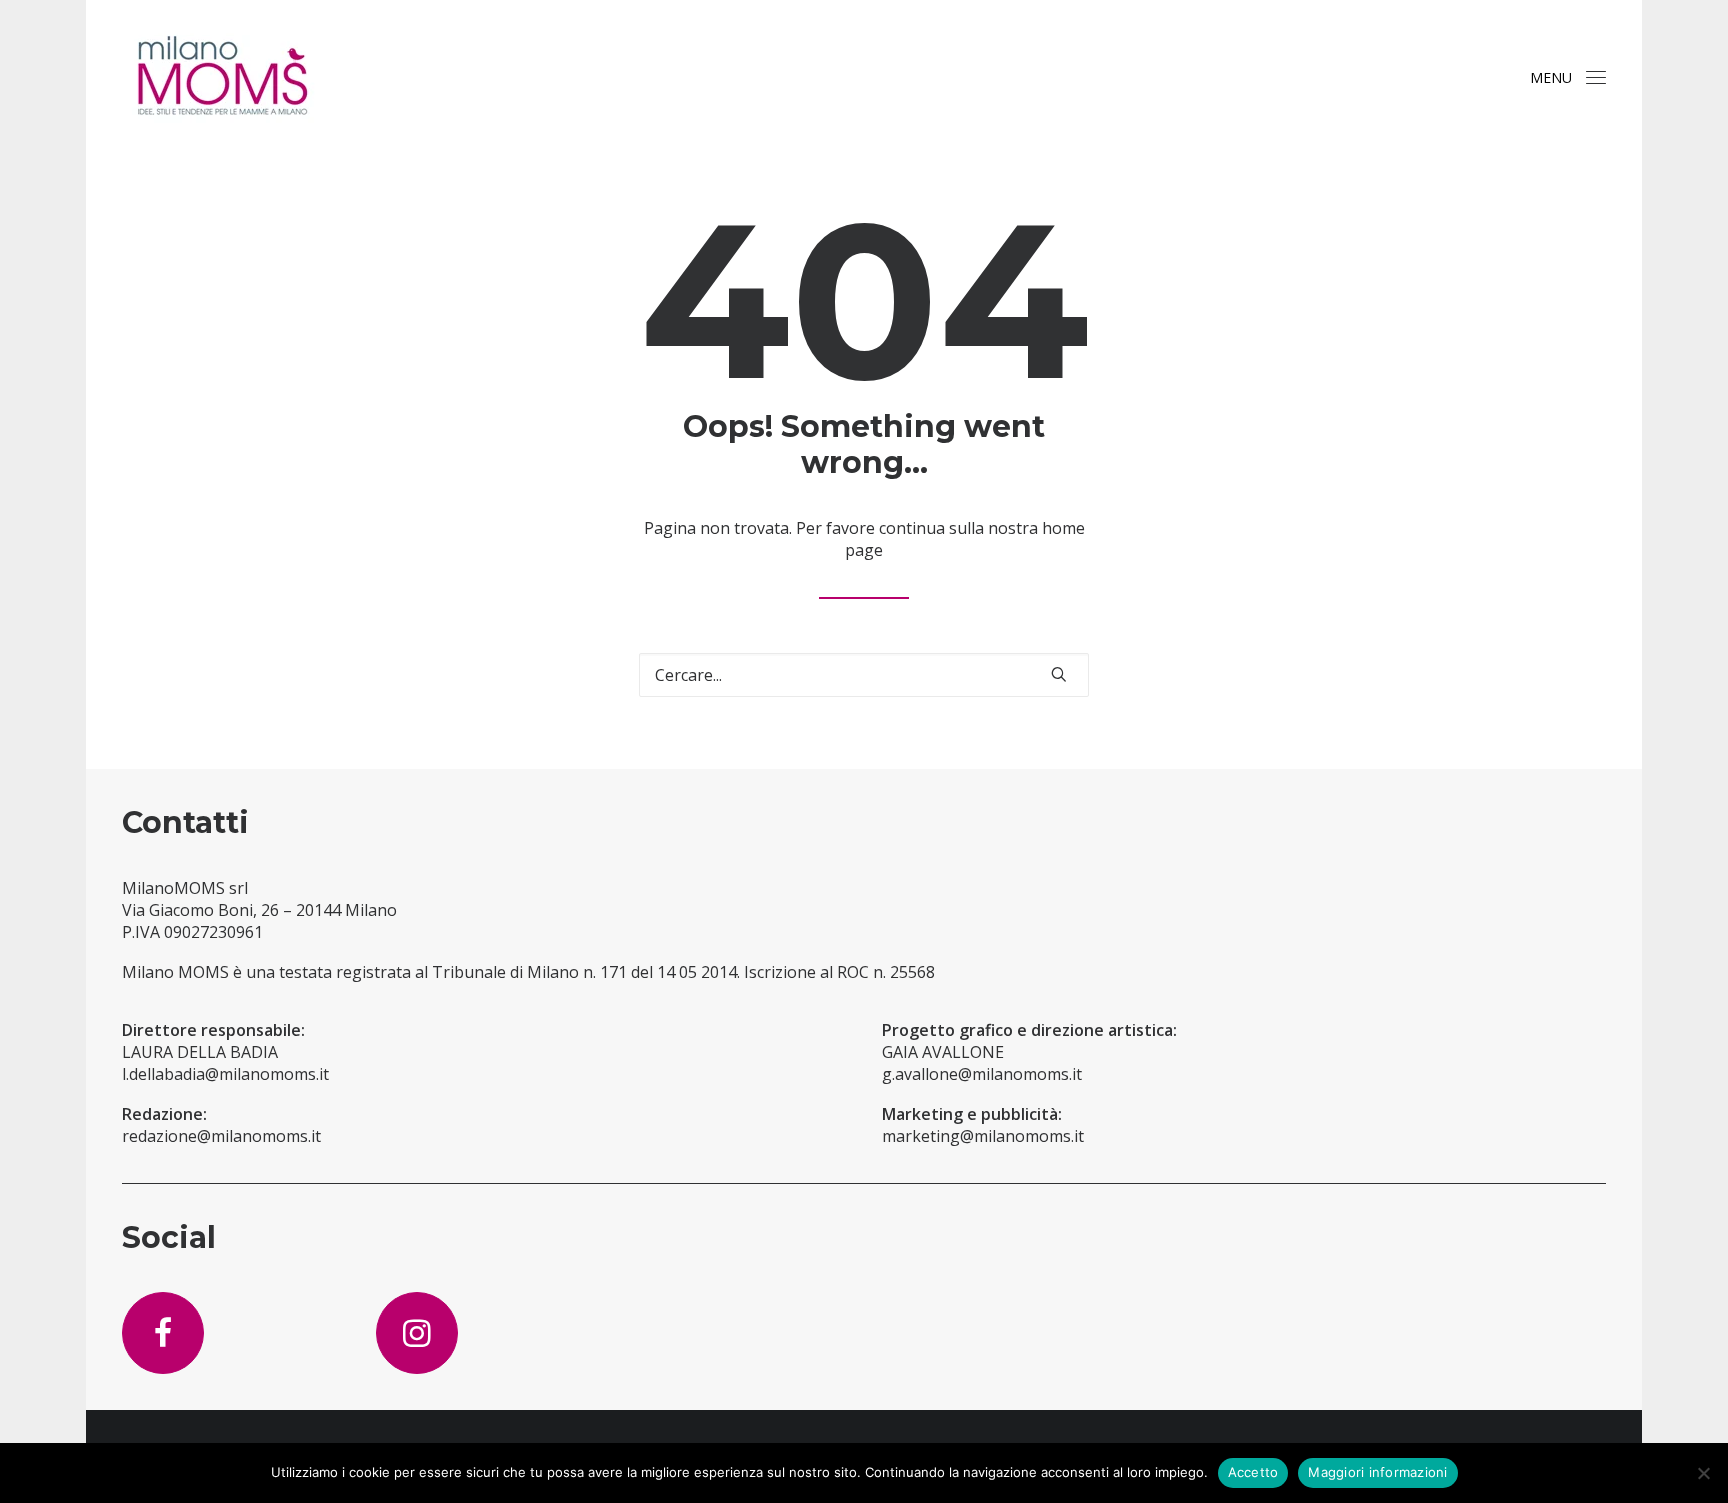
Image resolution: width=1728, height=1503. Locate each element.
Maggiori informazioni (1377, 1472)
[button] (1596, 77)
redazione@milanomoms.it (221, 1136)
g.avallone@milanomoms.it (982, 1074)
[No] (1703, 1473)
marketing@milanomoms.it (983, 1136)
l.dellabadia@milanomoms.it (225, 1074)
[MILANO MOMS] (222, 77)
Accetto (1253, 1472)
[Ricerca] (864, 675)
